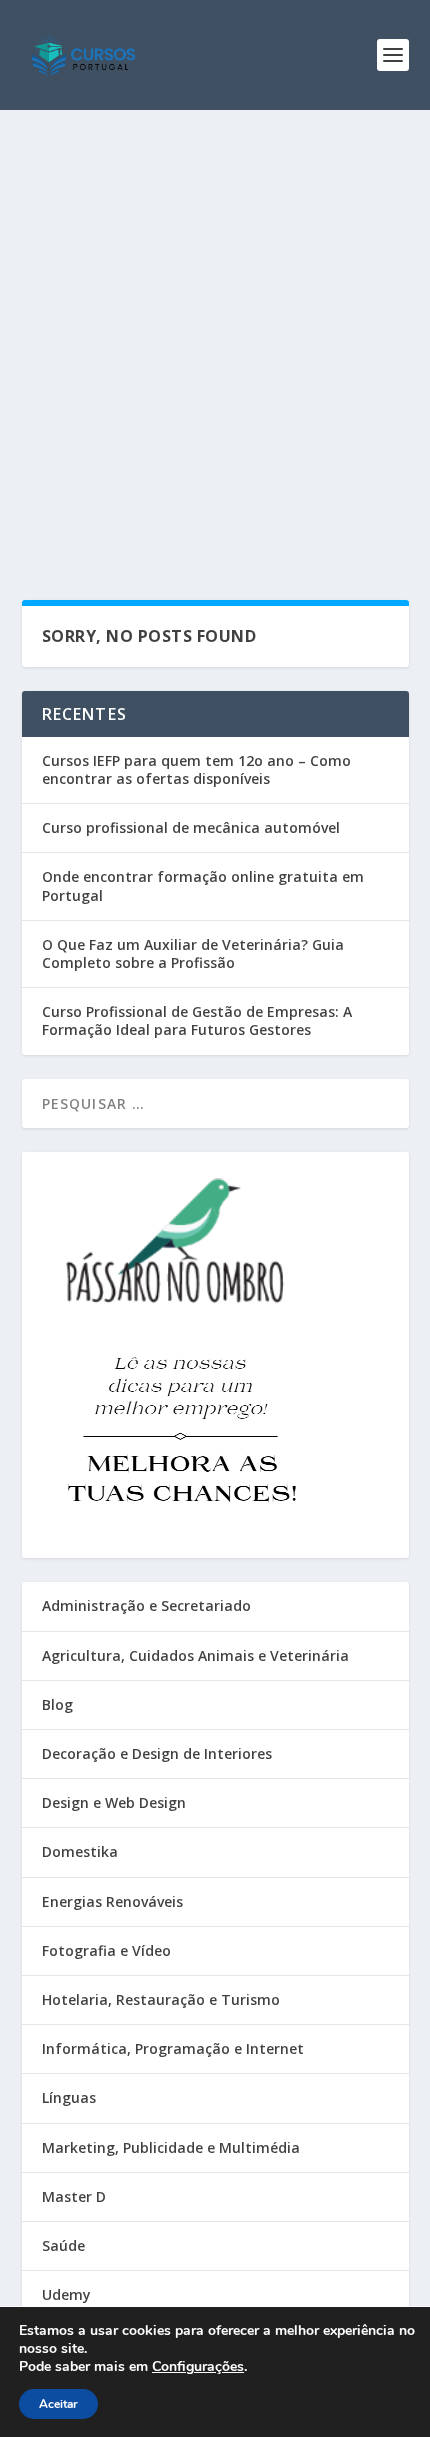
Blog (57, 1704)
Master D (74, 2196)
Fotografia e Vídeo (106, 1950)
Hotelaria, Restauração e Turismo (161, 1999)
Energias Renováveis (112, 1901)
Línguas (69, 2097)
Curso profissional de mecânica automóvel (191, 827)
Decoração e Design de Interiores (157, 1753)
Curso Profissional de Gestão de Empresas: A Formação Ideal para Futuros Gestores (197, 1020)
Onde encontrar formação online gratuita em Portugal (203, 885)
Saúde (63, 2245)
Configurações (198, 2367)
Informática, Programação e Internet (173, 2048)
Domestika (80, 1851)
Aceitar (58, 2404)
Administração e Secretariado (146, 1605)
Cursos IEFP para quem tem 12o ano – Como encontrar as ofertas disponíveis (196, 769)
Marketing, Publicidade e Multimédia (171, 2147)
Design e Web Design (114, 1802)
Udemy (66, 2294)
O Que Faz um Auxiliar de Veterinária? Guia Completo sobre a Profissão (193, 953)
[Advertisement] (215, 335)
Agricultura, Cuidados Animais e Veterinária (195, 1655)
